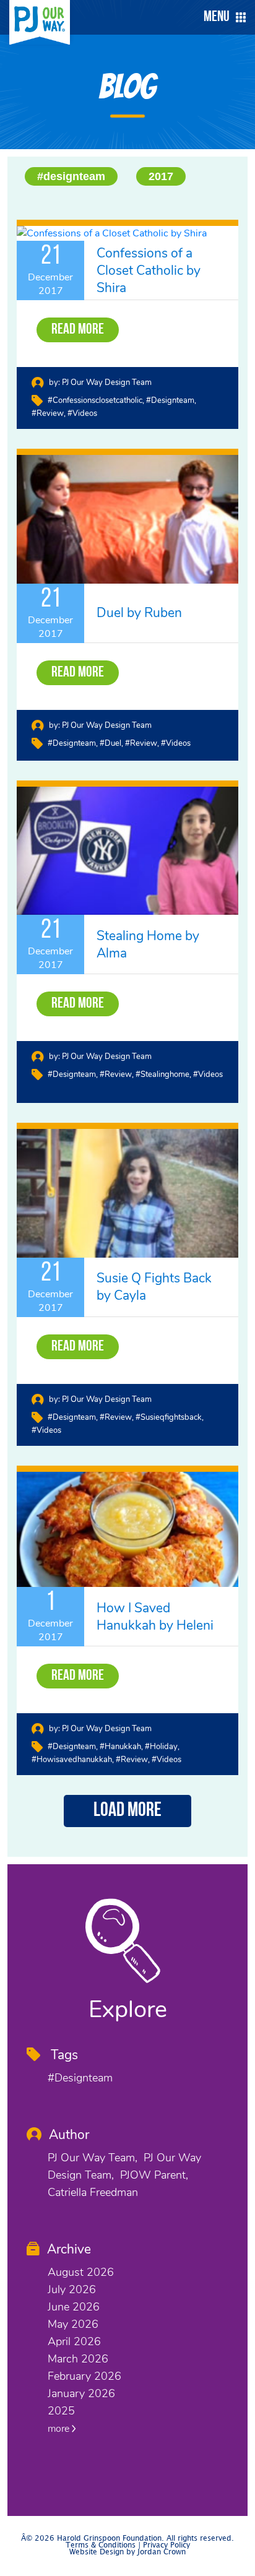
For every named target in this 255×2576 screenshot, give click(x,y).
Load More (127, 1811)
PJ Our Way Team (91, 2158)
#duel (110, 743)
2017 (161, 176)
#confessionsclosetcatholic (95, 400)
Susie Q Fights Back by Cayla (154, 1287)
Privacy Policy (166, 2545)
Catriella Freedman (93, 2192)
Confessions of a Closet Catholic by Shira (149, 270)
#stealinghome (162, 1074)
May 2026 (73, 2324)
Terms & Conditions (101, 2545)
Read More (78, 330)
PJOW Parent (153, 2175)
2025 (61, 2411)
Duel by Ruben (139, 613)
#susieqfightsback (169, 1417)
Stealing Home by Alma (148, 944)
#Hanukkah (120, 1747)
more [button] (60, 2429)
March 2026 (78, 2359)
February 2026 (84, 2376)
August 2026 (81, 2272)
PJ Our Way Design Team (107, 383)
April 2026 (74, 2341)
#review (48, 413)
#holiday (161, 1747)
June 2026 (74, 2307)
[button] (222, 17)
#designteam (71, 176)
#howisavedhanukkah (72, 1760)
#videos (82, 413)
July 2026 (72, 2289)
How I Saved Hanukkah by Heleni (155, 1617)
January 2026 (81, 2393)
